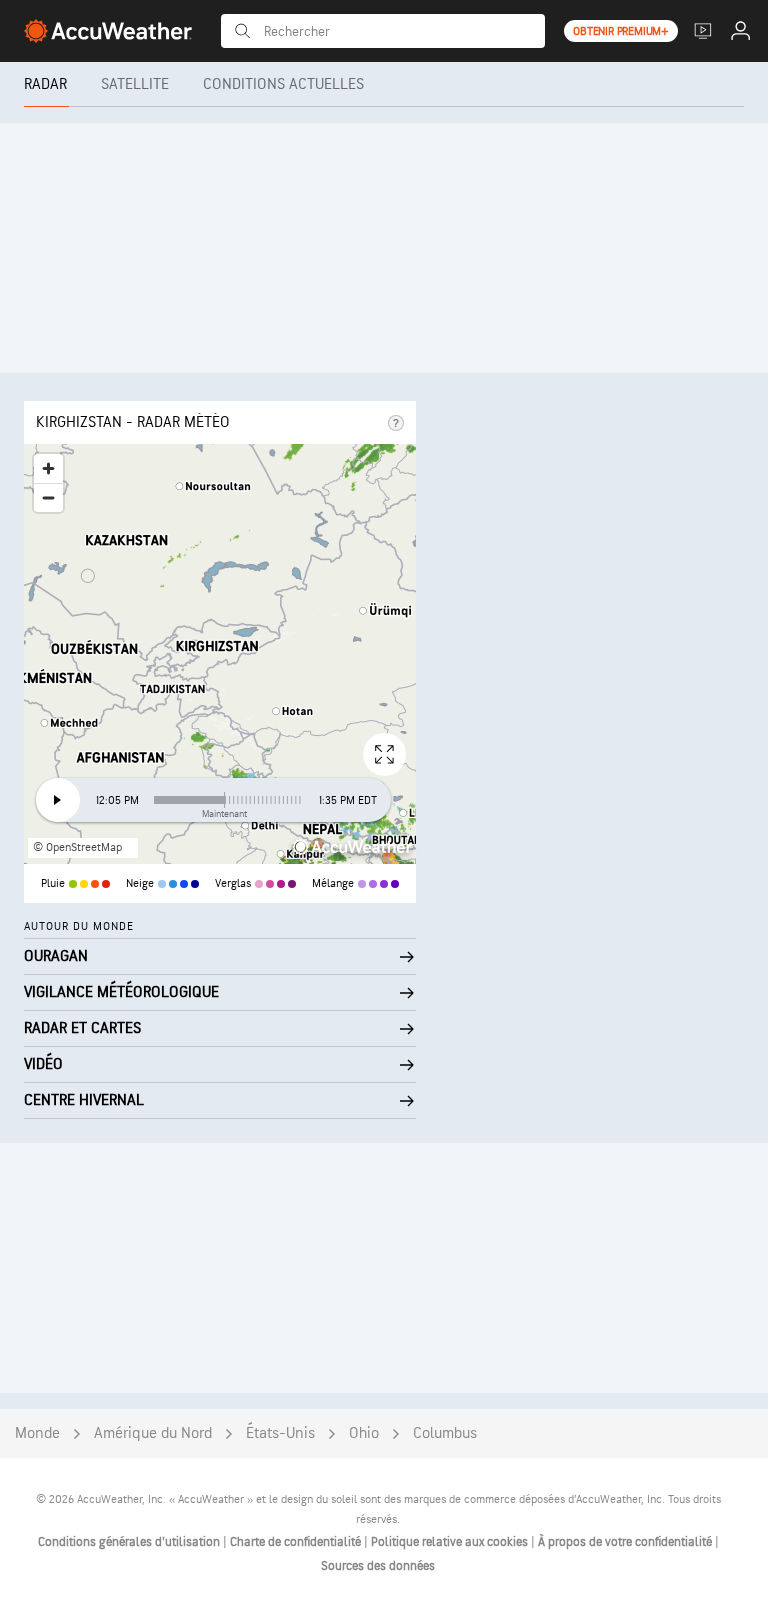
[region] (220, 654)
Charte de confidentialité (297, 1542)
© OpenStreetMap (77, 847)
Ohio (364, 1433)
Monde (37, 1433)
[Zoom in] (48, 468)
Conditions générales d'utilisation (130, 1542)
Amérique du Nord (153, 1433)
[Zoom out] (48, 497)
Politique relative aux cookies (451, 1542)
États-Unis (280, 1433)
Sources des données (378, 1566)
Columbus (445, 1433)
